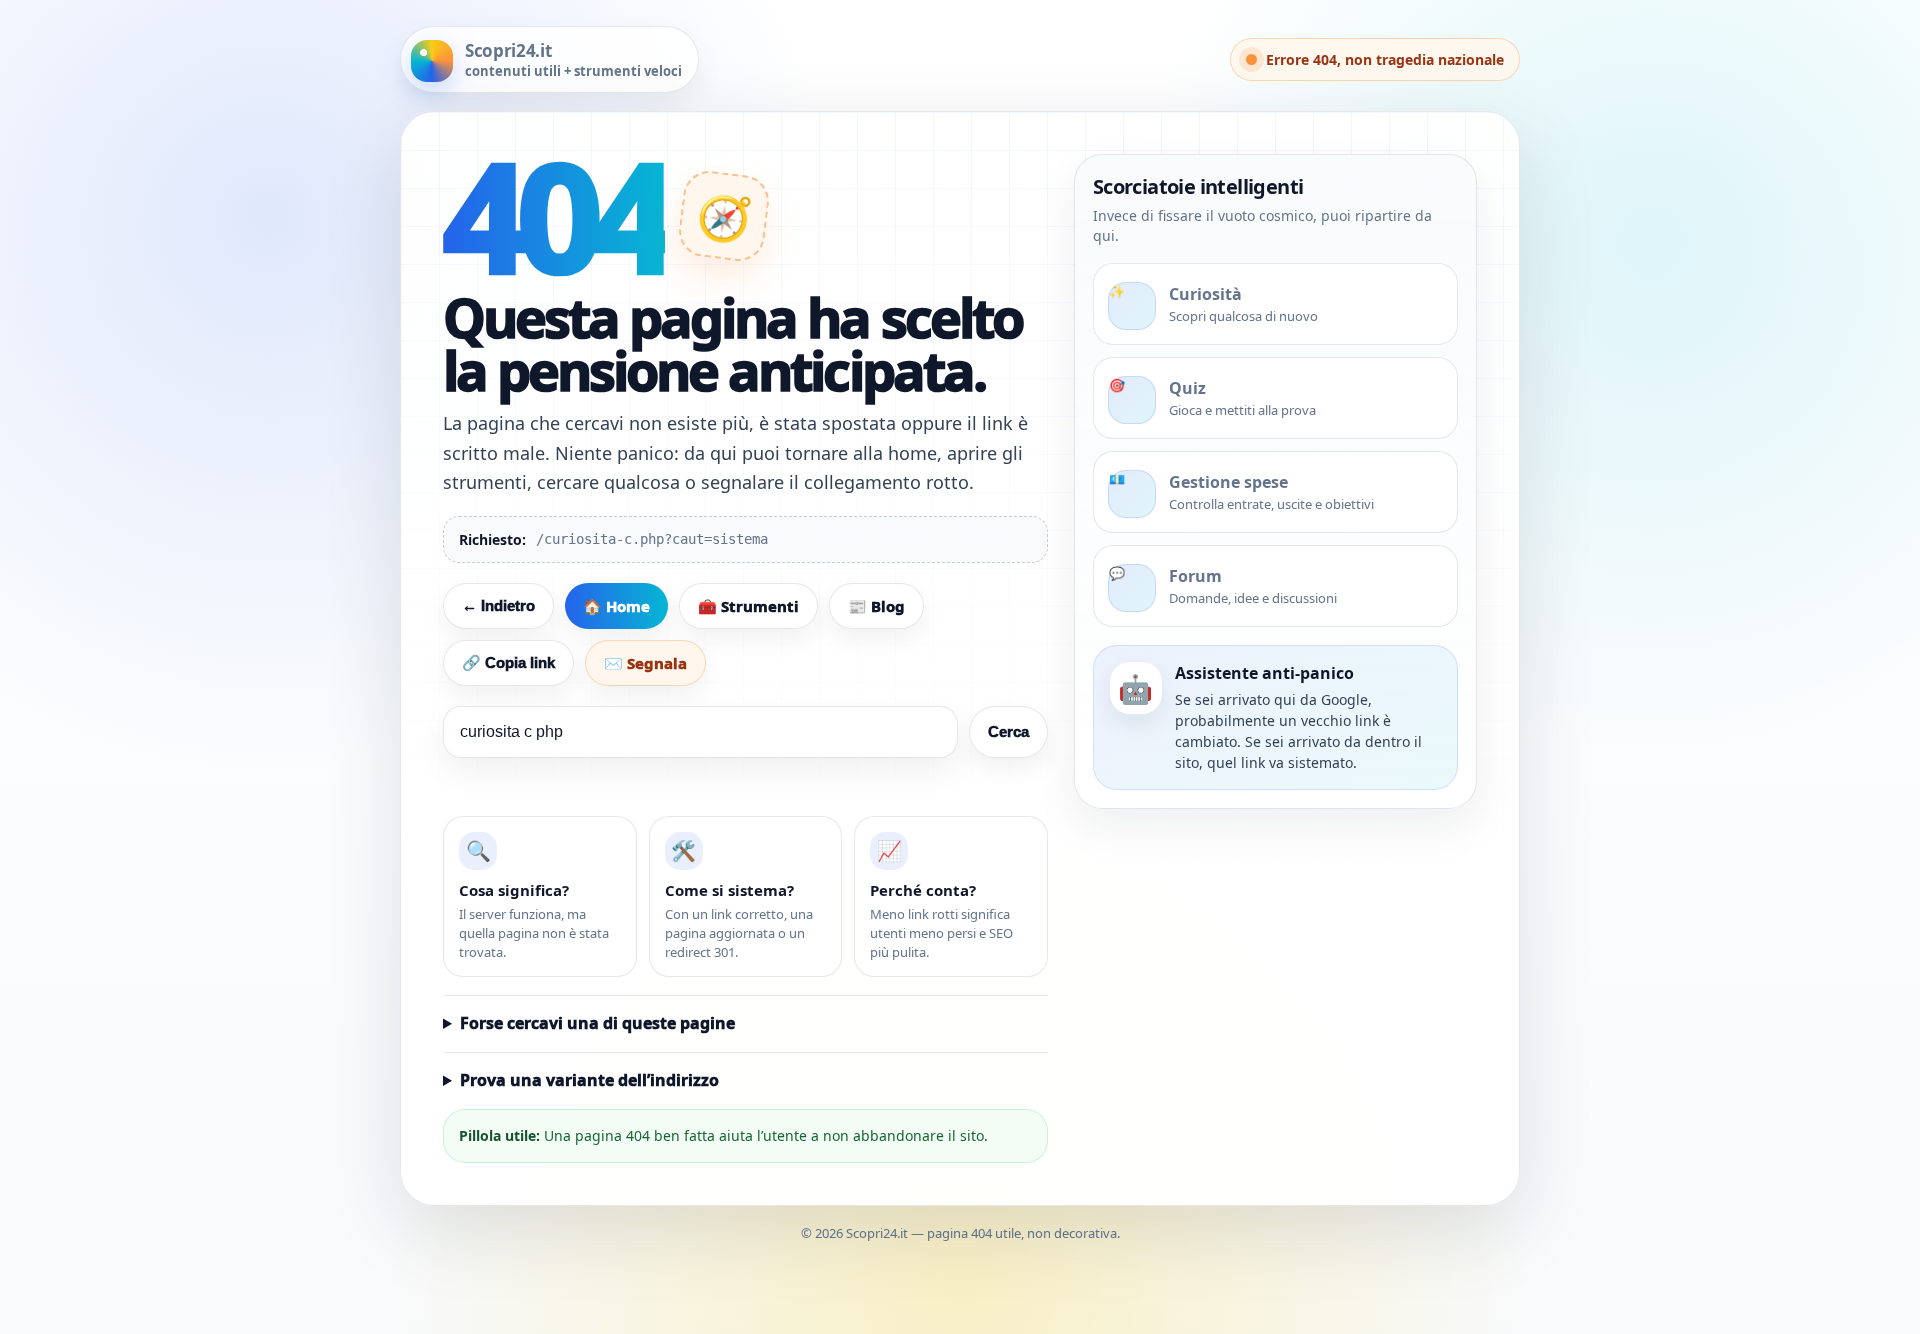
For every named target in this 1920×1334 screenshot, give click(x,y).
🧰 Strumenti (748, 606)
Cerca (1008, 731)
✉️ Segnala (645, 663)
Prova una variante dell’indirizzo (589, 1080)
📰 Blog (876, 606)
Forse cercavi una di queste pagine (597, 1023)
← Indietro (498, 605)
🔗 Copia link (508, 662)
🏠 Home (616, 606)
